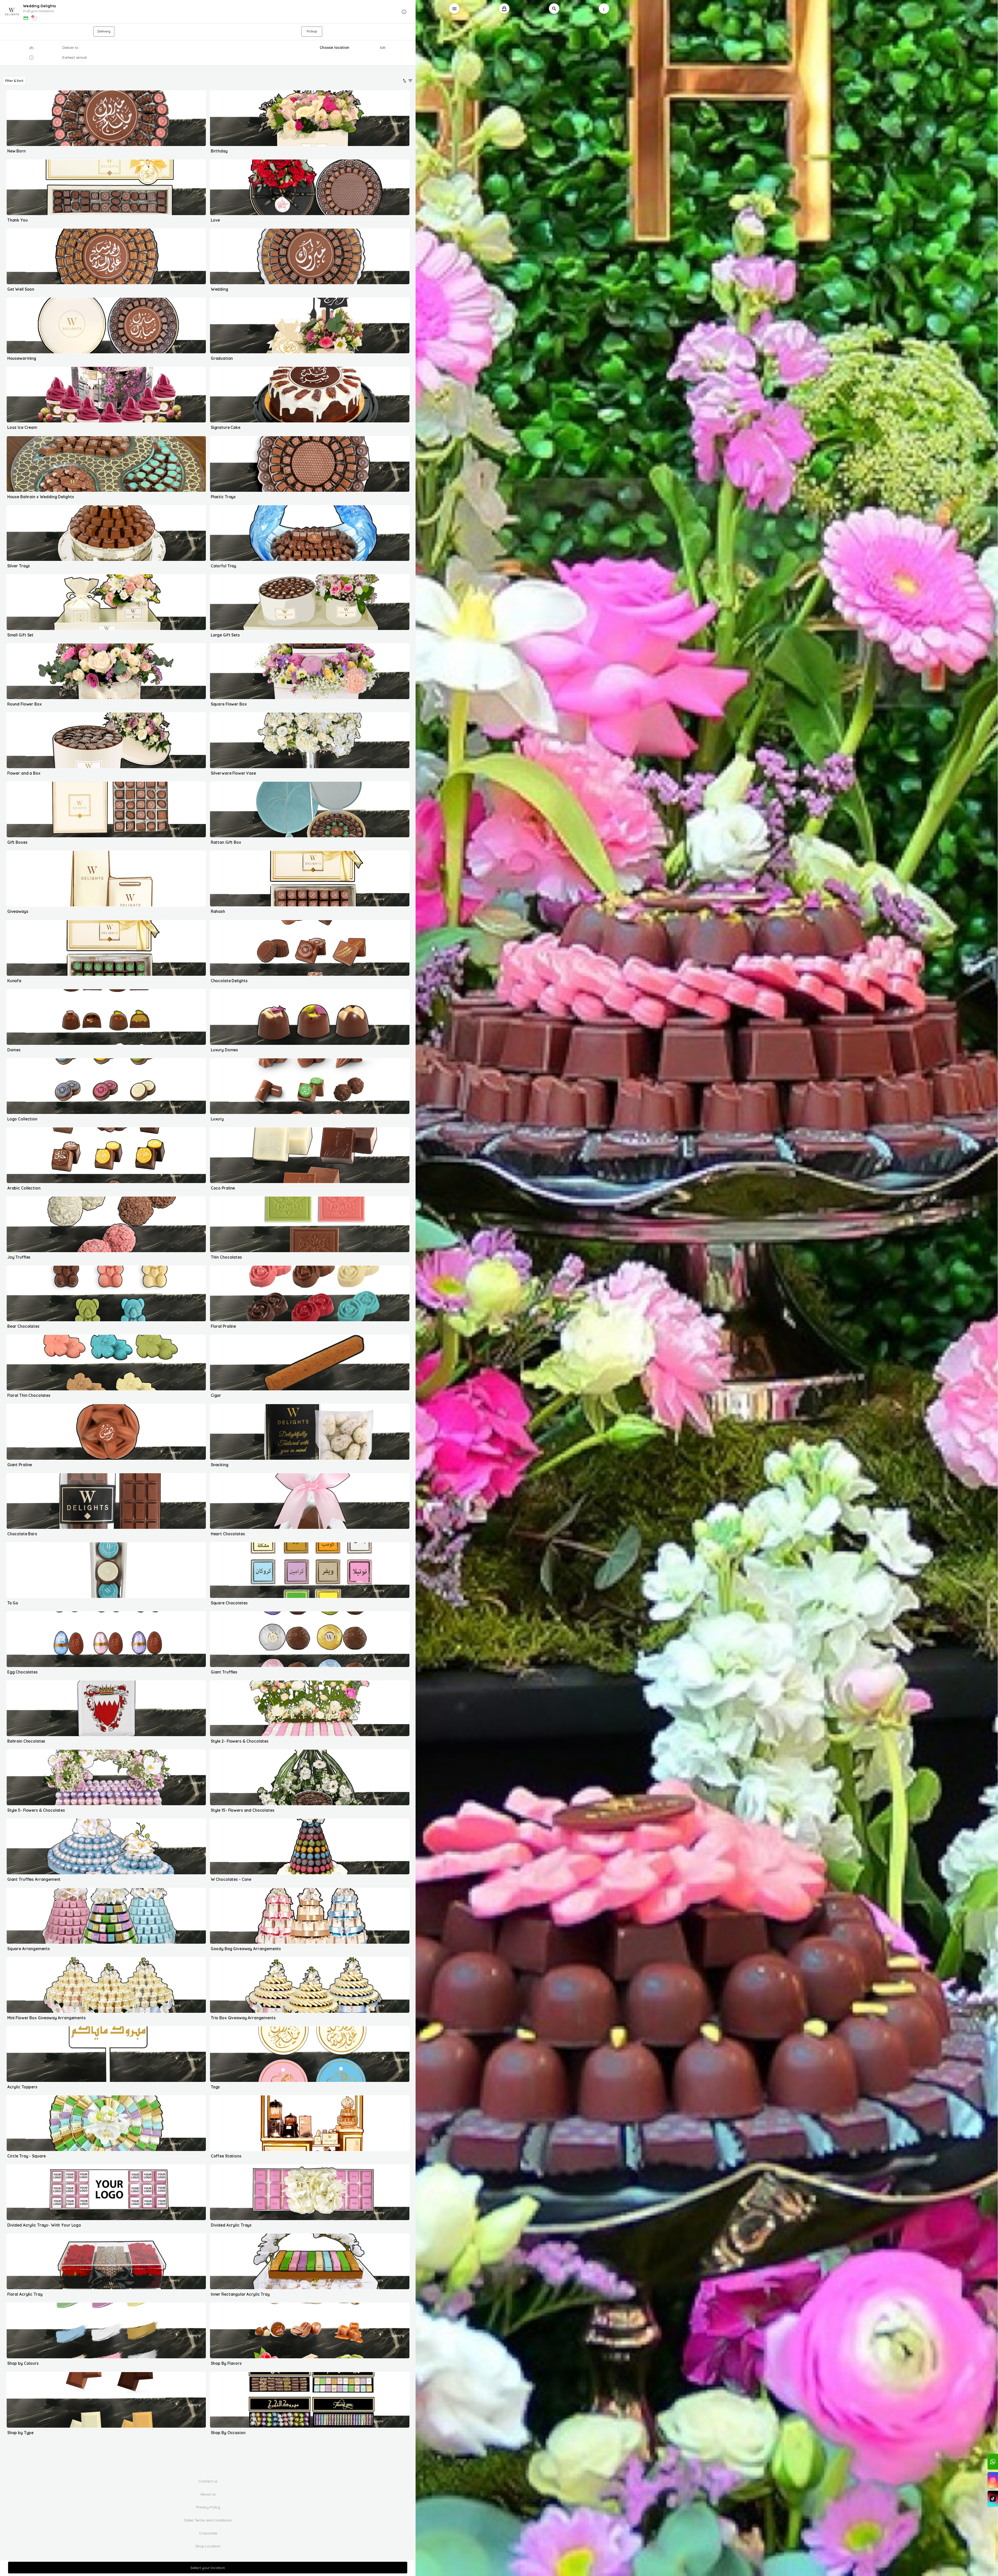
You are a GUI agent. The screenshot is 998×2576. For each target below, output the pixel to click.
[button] (208, 12)
